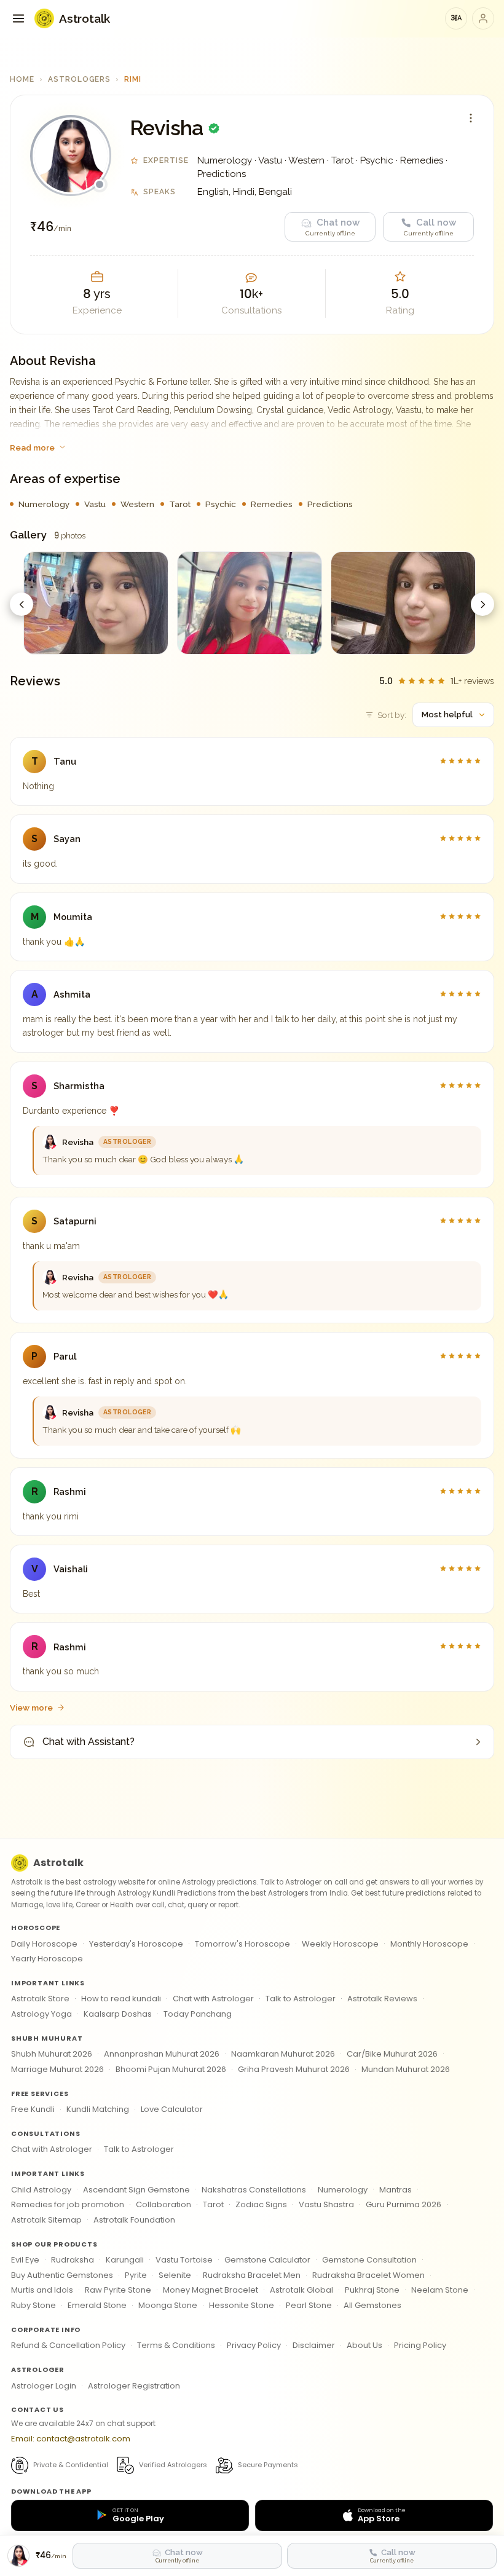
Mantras (396, 2190)
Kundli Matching (98, 2109)
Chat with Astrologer (213, 1999)
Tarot (213, 2204)
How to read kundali (121, 1999)
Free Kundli (33, 2109)
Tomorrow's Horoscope (242, 1944)
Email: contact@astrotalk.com (71, 2439)
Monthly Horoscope (429, 1944)
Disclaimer (314, 2345)
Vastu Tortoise (184, 2260)
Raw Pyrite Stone (118, 2290)
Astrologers (80, 79)
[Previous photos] (22, 604)
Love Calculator (172, 2109)
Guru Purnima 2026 (404, 2204)
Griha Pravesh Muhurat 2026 (294, 2069)
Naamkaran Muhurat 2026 (283, 2054)
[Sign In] (483, 18)
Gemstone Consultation (369, 2260)
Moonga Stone (168, 2305)
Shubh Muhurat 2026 (52, 2054)
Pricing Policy (420, 2345)
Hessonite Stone (242, 2305)
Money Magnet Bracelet (211, 2290)
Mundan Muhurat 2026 (406, 2069)
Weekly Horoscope (340, 1944)
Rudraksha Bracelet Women (368, 2275)
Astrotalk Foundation (134, 2220)
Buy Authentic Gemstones (62, 2275)
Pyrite (136, 2275)
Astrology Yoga (41, 2014)
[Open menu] (18, 18)
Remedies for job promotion (68, 2204)
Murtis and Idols (42, 2290)
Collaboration (163, 2204)
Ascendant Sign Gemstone (136, 2190)
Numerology (343, 2190)
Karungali (125, 2260)
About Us (364, 2345)
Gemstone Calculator (267, 2260)
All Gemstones (372, 2305)
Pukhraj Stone (372, 2290)
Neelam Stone (440, 2290)
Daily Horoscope (44, 1944)
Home (22, 79)
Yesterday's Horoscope (136, 1944)
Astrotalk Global (301, 2290)
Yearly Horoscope (47, 1959)
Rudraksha (73, 2260)
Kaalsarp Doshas (118, 2014)
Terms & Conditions (176, 2345)
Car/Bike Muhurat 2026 (392, 2054)
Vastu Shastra (326, 2204)
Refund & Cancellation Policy (68, 2345)
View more (31, 1707)
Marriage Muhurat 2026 (57, 2069)
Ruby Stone (33, 2305)
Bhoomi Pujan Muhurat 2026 (171, 2069)
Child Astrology (41, 2190)
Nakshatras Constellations (254, 2190)
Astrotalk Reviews (382, 1999)
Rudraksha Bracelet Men (252, 2275)
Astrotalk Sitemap (46, 2220)
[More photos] (482, 604)
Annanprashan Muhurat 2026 (162, 2054)
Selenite (175, 2275)
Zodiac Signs (261, 2204)
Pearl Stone (309, 2305)
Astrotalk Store (40, 1999)
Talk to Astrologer (301, 1999)
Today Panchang (198, 2014)
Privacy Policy (254, 2345)
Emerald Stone (97, 2305)
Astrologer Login (44, 2386)
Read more (32, 447)
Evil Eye (25, 2260)
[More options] (471, 118)
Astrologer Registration (134, 2386)
